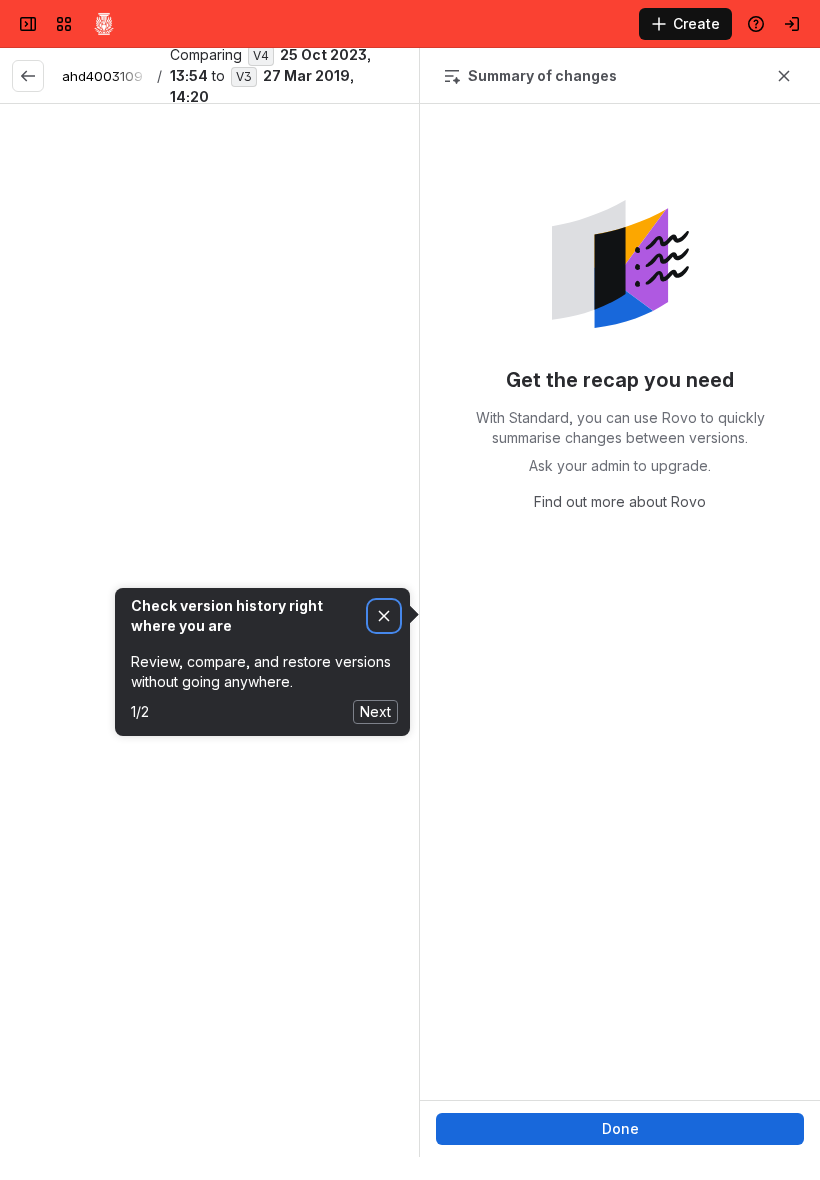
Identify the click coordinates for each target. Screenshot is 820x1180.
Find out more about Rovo (620, 501)
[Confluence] (104, 24)
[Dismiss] (384, 616)
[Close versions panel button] (784, 76)
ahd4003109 (102, 76)
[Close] (294, 194)
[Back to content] (28, 76)
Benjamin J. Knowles (98, 639)
